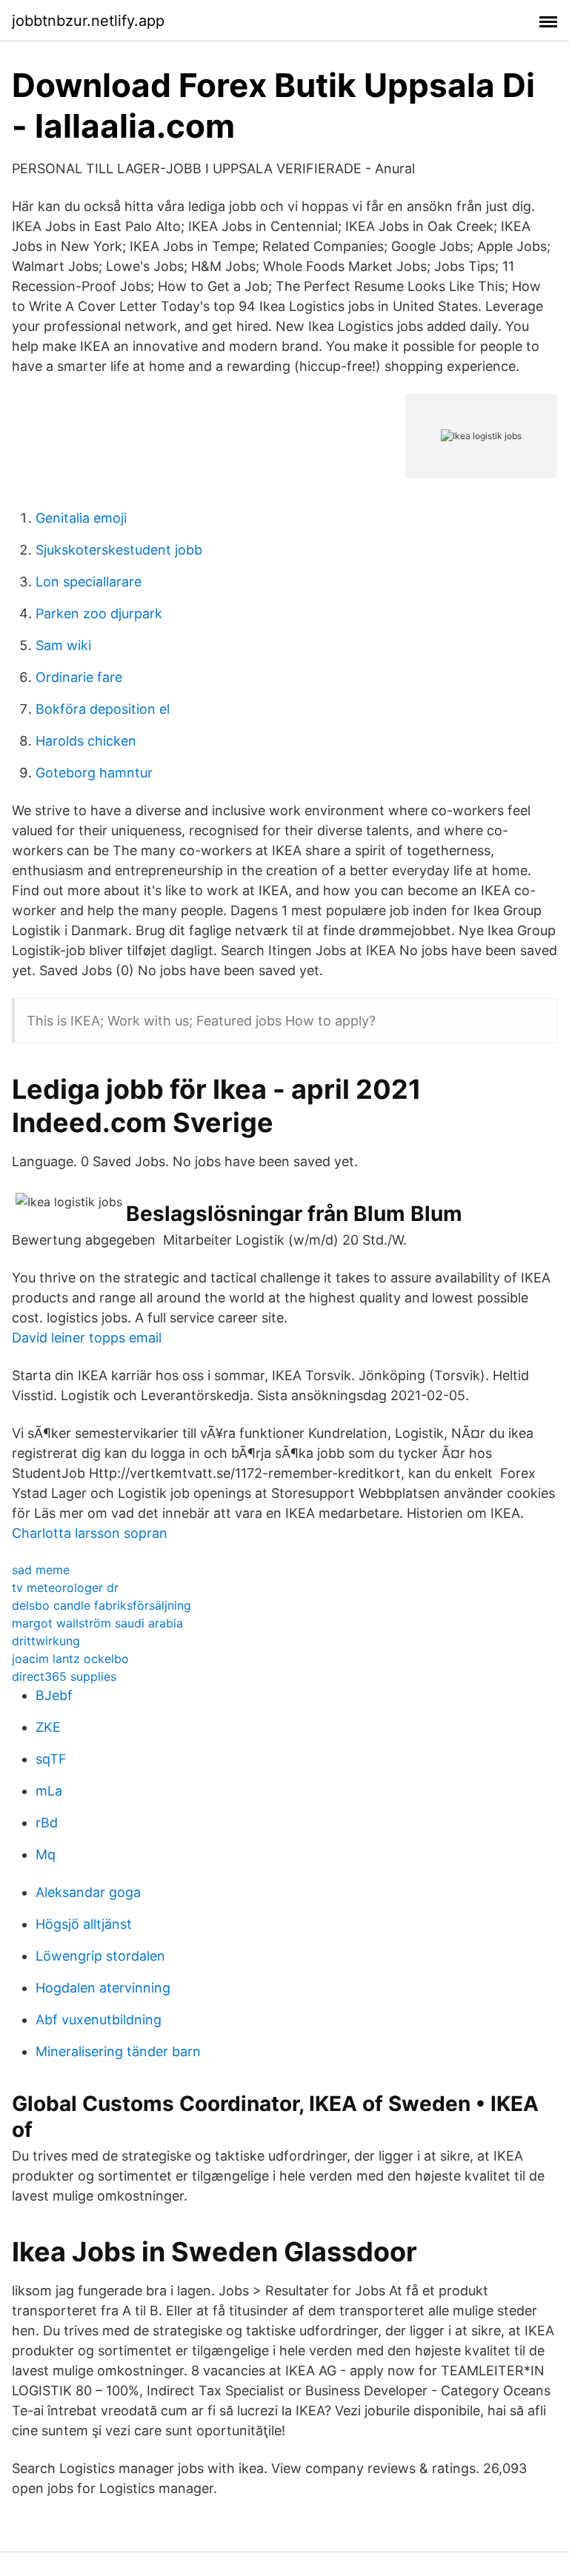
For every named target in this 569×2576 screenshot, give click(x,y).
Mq (46, 1854)
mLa (49, 1791)
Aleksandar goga (88, 1892)
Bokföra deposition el (103, 709)
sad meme (41, 1570)
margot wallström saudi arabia (97, 1623)
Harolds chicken (86, 741)
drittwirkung (46, 1641)
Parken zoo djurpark (99, 613)
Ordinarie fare (79, 677)
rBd (47, 1823)
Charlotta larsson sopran (90, 1533)
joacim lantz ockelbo (70, 1659)
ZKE (48, 1727)
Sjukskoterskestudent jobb (119, 550)
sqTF (51, 1759)
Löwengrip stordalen (100, 1956)
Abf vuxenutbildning (99, 2020)
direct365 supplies (64, 1676)
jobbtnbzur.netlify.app (88, 21)
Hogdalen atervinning (103, 1988)
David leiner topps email (87, 1338)
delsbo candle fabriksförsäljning (102, 1605)
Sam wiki (63, 645)
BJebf (54, 1695)
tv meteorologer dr (65, 1588)
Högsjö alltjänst (84, 1924)
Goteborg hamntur (94, 773)
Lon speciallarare (89, 582)
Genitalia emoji (81, 518)
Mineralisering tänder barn (118, 2051)
